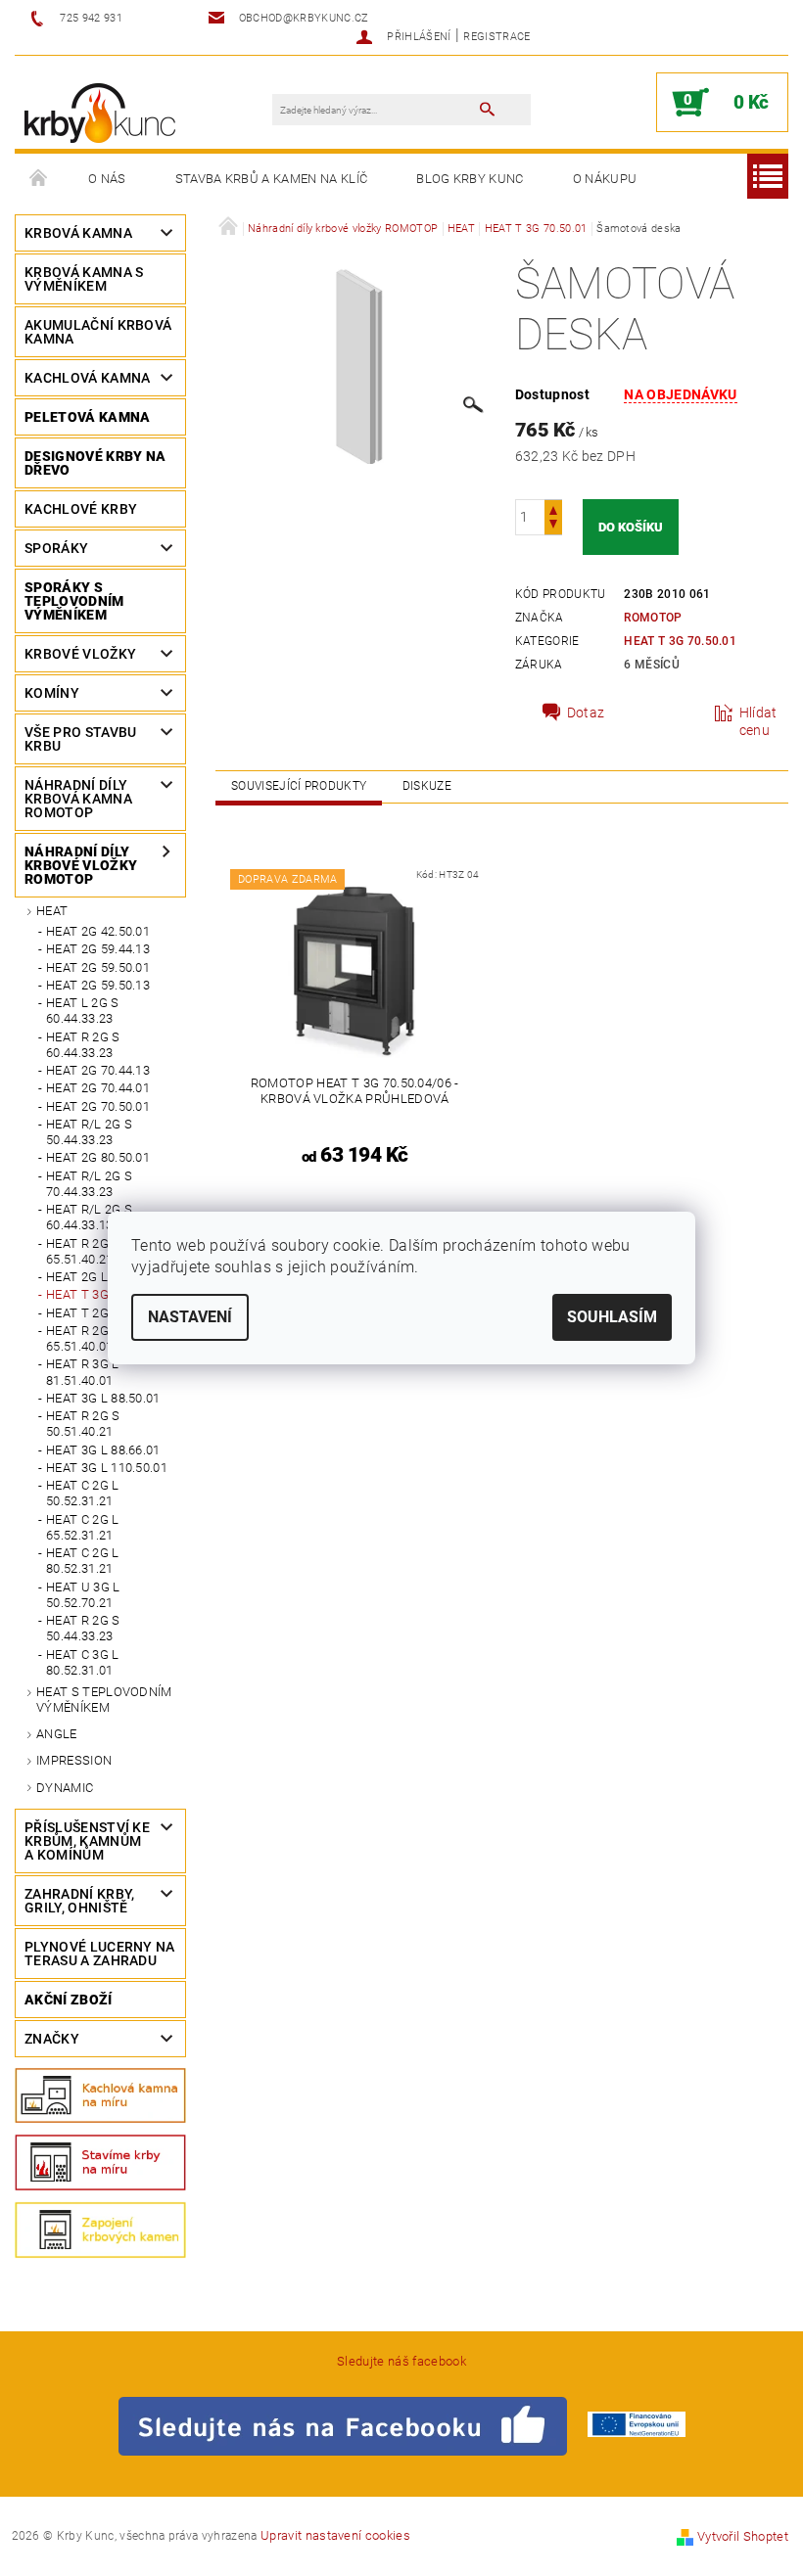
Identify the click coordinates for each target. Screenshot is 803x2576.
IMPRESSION (74, 1760)
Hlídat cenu (758, 721)
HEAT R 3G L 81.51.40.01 (83, 1372)
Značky (52, 2039)
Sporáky (56, 548)
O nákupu (605, 179)
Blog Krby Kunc (470, 179)
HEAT (52, 911)
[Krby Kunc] (100, 112)
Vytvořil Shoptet (743, 2536)
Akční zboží (69, 2000)
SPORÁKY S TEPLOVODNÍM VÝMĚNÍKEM (74, 601)
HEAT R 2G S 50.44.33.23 (83, 1628)
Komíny (52, 693)
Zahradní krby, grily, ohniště (79, 1901)
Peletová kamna (87, 417)
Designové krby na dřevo (95, 463)
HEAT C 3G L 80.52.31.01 (83, 1662)
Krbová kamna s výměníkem (84, 279)
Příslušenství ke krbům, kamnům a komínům (87, 1841)
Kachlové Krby (81, 509)
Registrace (496, 37)
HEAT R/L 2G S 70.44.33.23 (89, 1184)
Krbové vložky (80, 654)
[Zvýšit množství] (553, 508)
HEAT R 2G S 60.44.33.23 (83, 1045)
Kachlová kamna (87, 378)
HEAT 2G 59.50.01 (98, 967)
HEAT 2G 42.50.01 (98, 931)
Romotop (653, 618)
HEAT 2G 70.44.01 (98, 1088)
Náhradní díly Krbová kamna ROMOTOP (78, 799)
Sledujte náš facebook (401, 2361)
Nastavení (190, 1317)
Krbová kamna (78, 233)
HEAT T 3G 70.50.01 (680, 641)
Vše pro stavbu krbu (80, 739)
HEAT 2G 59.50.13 (98, 985)
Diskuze (427, 786)
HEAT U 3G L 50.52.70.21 (83, 1595)
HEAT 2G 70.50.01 (98, 1106)
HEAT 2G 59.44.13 (98, 949)
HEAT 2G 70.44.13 (98, 1070)
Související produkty (299, 786)
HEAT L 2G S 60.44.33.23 (83, 1011)
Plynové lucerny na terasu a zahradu (100, 1954)
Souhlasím (612, 1317)
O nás (107, 179)
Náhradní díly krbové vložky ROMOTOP (81, 865)
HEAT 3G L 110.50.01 (107, 1468)
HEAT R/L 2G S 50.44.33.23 (89, 1132)
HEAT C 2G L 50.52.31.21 (83, 1493)
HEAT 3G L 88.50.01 (103, 1398)
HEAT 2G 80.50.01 (98, 1157)
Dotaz (586, 713)
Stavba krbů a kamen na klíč (272, 179)
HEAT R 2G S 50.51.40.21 (83, 1424)
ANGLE (57, 1734)
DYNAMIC (65, 1788)
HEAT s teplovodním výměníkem (104, 1700)
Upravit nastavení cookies (335, 2535)
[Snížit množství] (553, 526)
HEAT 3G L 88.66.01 (103, 1450)
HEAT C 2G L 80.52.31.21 (83, 1561)
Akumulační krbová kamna (98, 332)
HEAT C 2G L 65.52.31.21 (83, 1527)
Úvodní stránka (39, 179)
